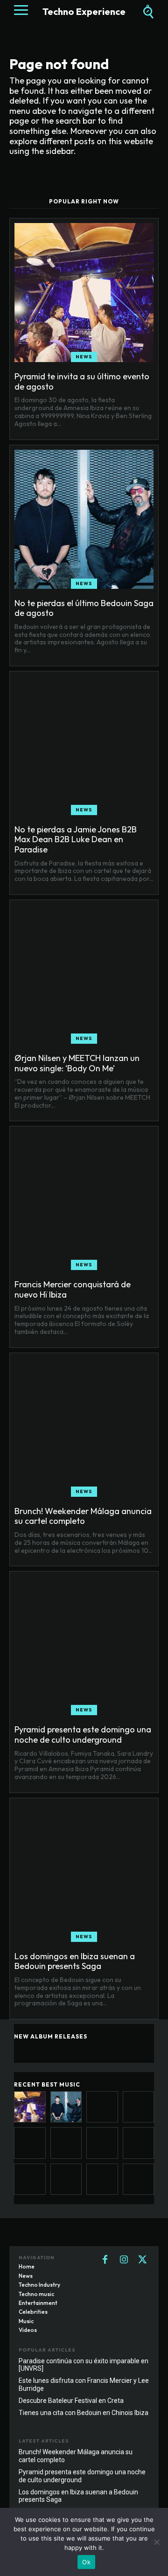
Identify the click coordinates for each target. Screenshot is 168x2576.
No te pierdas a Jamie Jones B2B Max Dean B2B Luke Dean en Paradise (76, 839)
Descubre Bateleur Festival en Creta (71, 2401)
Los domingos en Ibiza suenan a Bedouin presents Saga (75, 1961)
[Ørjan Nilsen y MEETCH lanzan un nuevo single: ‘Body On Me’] (84, 974)
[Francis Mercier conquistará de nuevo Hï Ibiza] (84, 1201)
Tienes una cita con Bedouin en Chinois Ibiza (84, 2413)
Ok (86, 2562)
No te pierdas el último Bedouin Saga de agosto (84, 608)
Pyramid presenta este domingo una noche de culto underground (83, 1735)
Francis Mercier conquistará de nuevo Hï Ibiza (73, 1289)
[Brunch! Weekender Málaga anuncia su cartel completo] (84, 1427)
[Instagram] (124, 2260)
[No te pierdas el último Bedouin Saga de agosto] (84, 519)
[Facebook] (105, 2260)
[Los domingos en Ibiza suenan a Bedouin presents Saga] (84, 1872)
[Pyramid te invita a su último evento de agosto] (84, 293)
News (84, 357)
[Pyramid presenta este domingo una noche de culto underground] (84, 1646)
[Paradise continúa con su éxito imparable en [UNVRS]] (66, 2179)
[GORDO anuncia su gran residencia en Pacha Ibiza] (30, 2179)
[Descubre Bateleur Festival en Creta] (139, 2179)
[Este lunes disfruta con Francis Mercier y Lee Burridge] (102, 2179)
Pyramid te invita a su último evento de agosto (82, 381)
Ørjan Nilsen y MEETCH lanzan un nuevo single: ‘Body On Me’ (77, 1063)
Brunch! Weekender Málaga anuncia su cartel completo (83, 1516)
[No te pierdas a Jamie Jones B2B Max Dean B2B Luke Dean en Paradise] (84, 746)
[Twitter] (142, 2260)
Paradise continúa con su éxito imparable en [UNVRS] (84, 2365)
